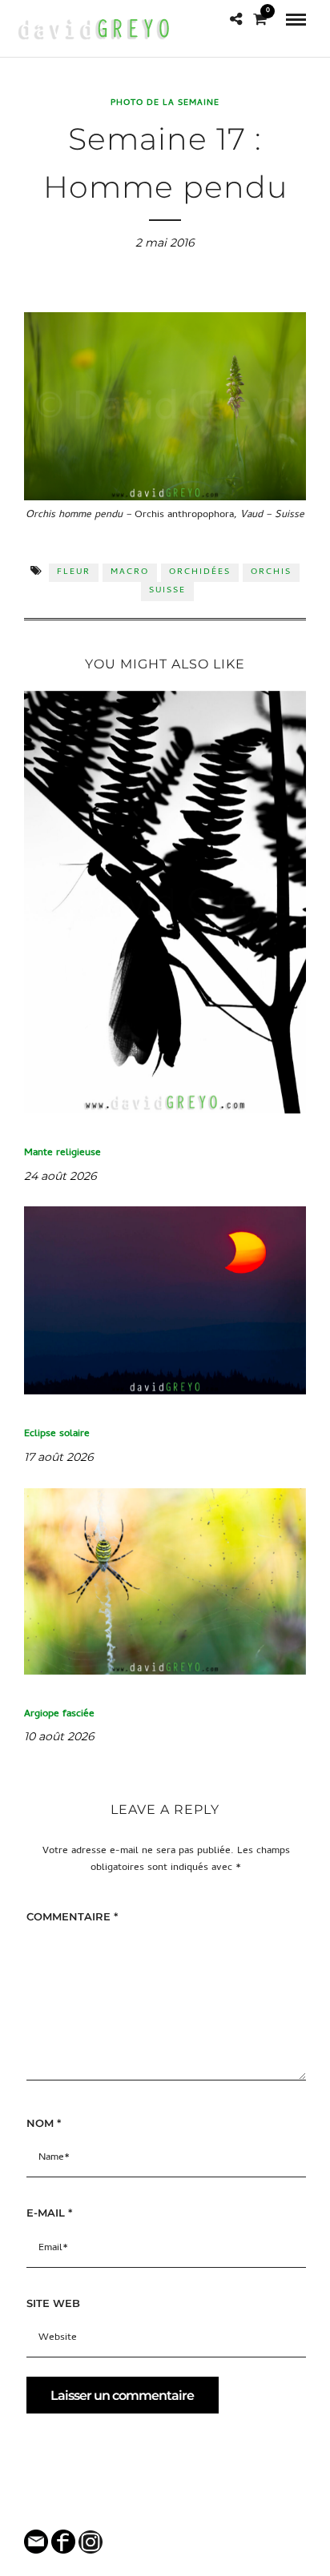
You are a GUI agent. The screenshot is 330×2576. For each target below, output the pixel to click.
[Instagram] (175, 2510)
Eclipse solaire (57, 1434)
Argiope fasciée (59, 1714)
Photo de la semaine (165, 103)
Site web (53, 2303)
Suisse (167, 591)
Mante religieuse (62, 1153)
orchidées (200, 572)
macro (130, 572)
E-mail (49, 2213)
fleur (74, 572)
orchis (271, 572)
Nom (44, 2123)
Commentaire (72, 1916)
